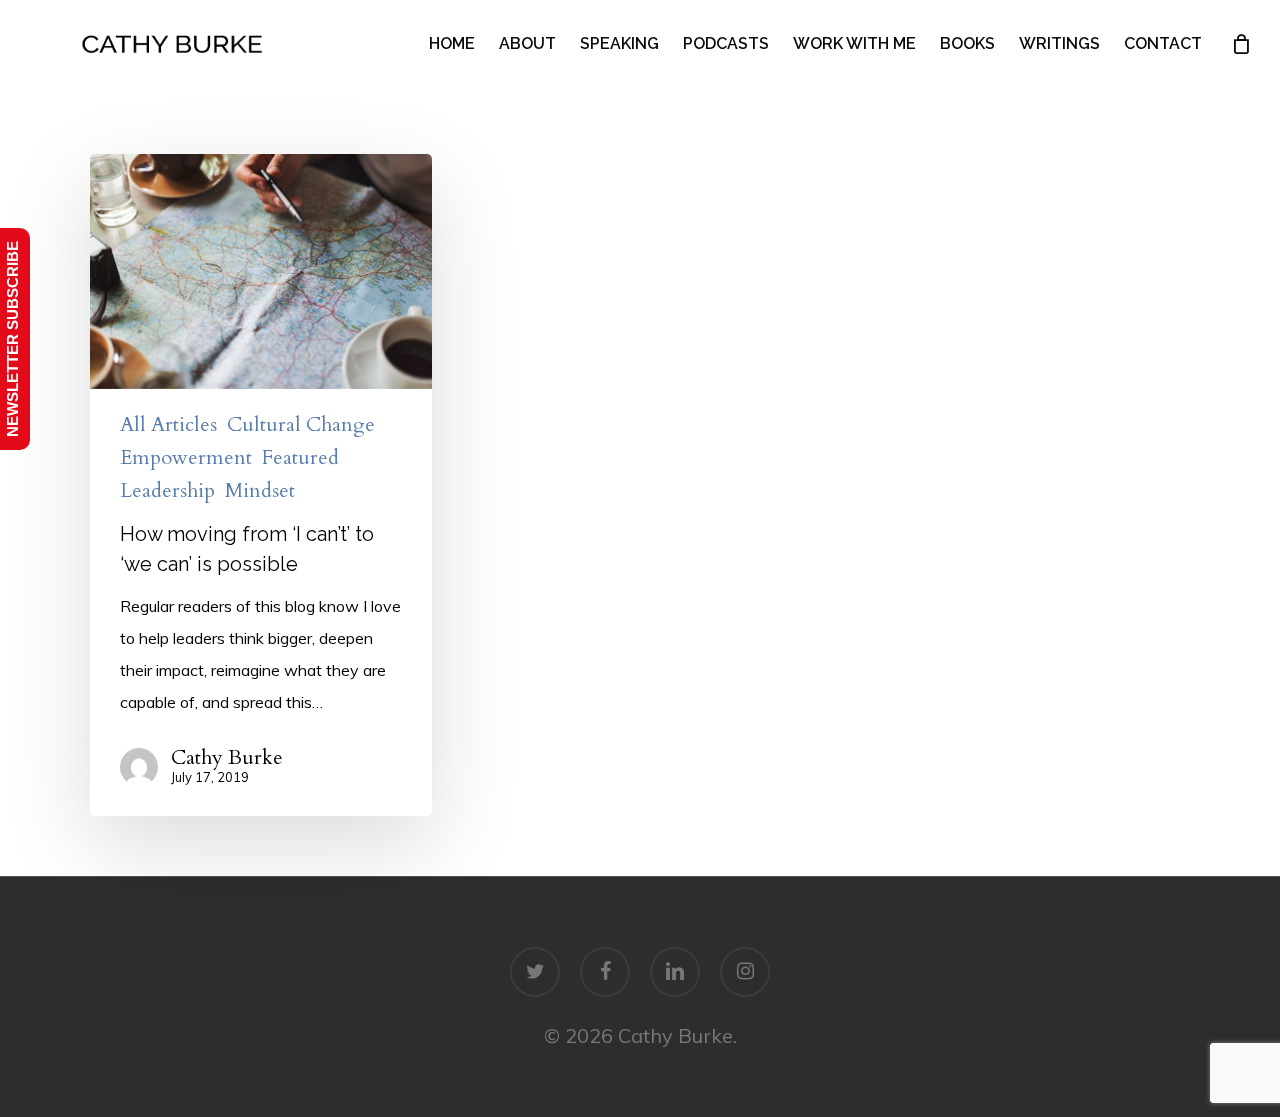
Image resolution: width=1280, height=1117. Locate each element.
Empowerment (186, 458)
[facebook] (605, 972)
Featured (300, 458)
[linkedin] (675, 972)
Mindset (260, 491)
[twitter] (535, 972)
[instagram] (745, 972)
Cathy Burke (227, 758)
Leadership (167, 491)
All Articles (168, 425)
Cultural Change (301, 425)
